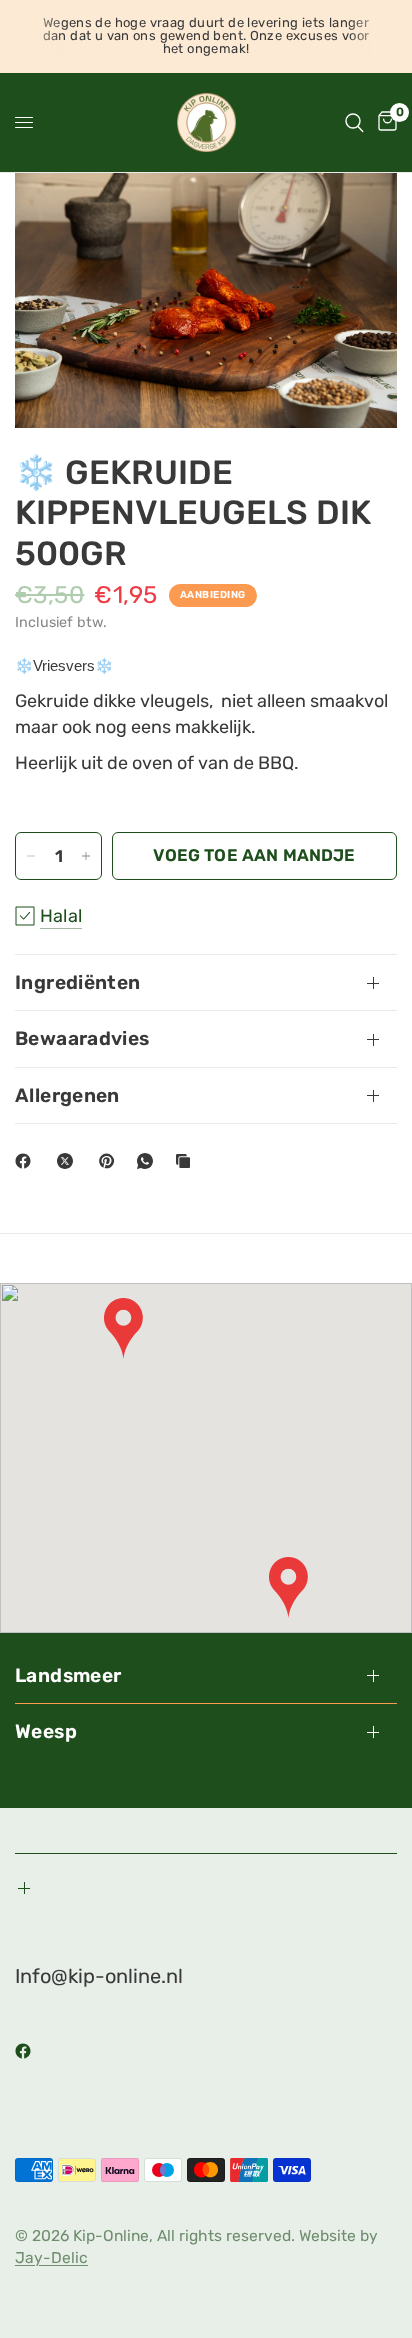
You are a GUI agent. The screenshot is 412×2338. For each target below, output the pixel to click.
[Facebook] (27, 1161)
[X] (69, 1161)
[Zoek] (354, 122)
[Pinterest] (111, 1161)
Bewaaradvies (82, 1038)
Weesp (46, 1731)
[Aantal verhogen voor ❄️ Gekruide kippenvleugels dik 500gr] (86, 856)
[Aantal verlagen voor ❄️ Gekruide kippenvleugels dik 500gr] (31, 856)
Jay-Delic (51, 2257)
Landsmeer (68, 1675)
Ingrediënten (78, 982)
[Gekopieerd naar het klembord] (187, 1161)
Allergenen (67, 1095)
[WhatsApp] (149, 1161)
